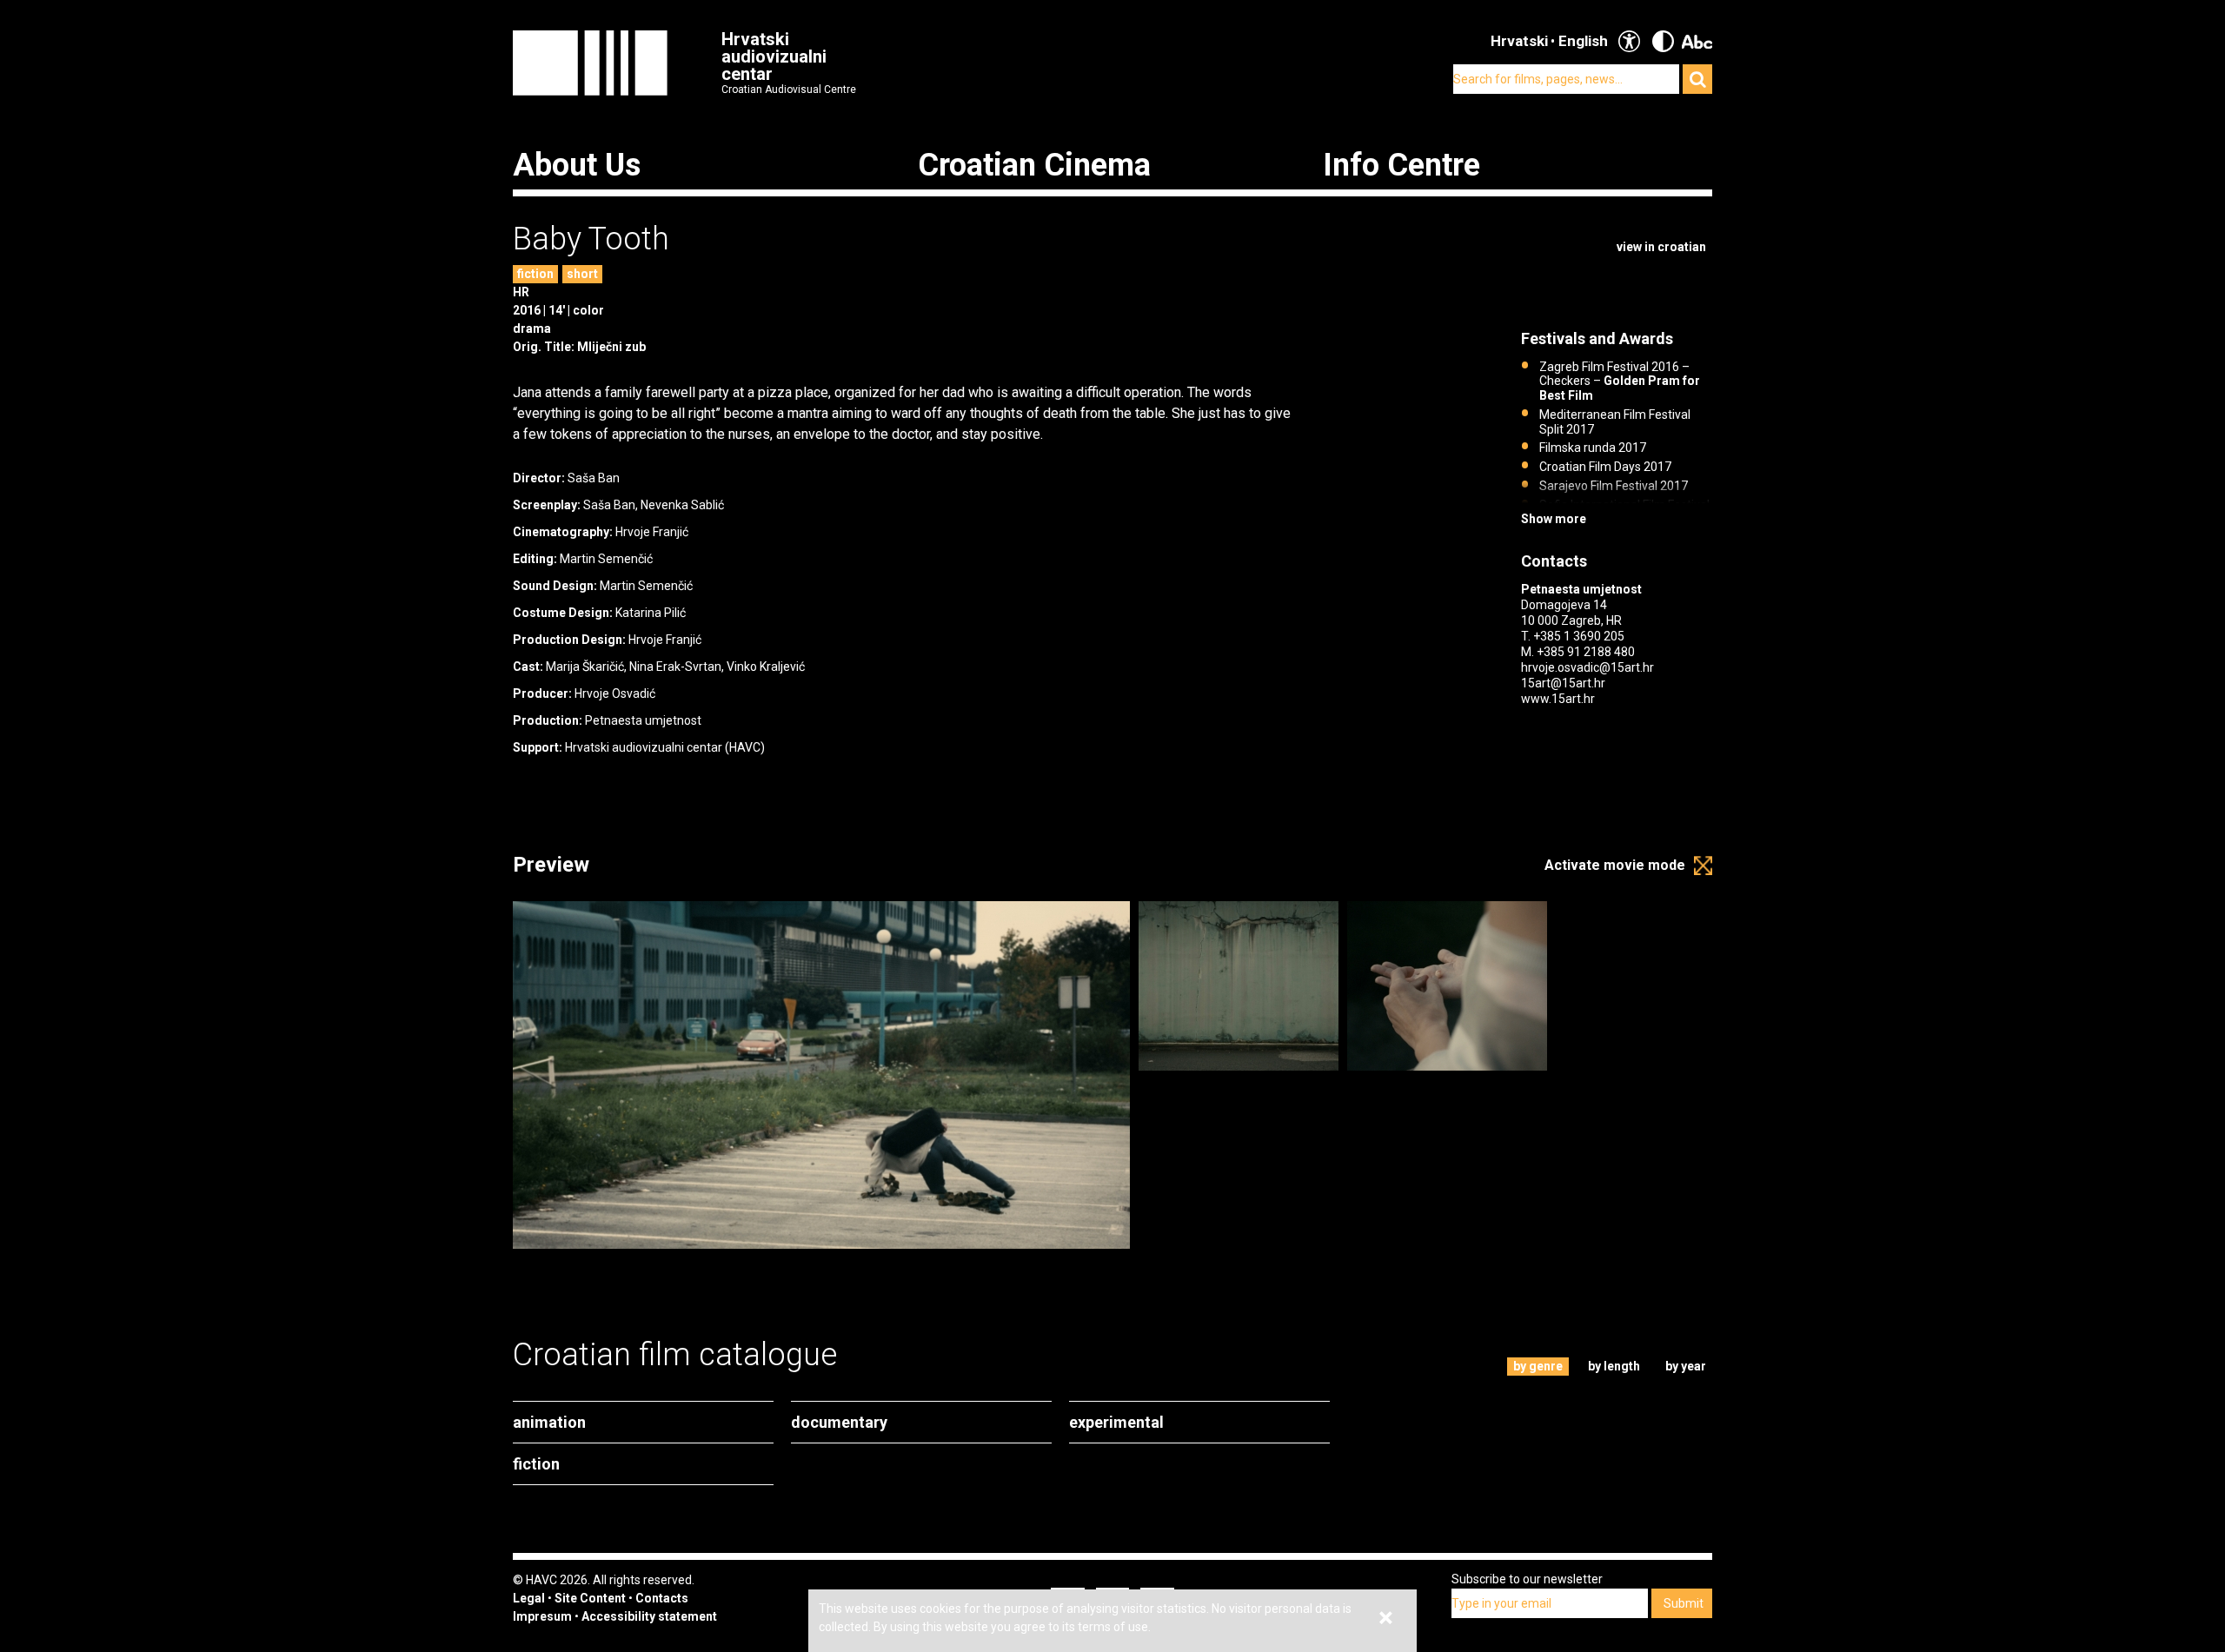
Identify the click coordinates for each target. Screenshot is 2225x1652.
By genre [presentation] (1538, 1366)
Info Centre (1401, 165)
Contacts (662, 1598)
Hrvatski (1519, 41)
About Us (577, 165)
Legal (529, 1598)
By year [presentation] (1686, 1366)
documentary (839, 1422)
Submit (1684, 1603)
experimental (1116, 1422)
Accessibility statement (649, 1616)
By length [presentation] (1614, 1366)
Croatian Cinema (1034, 165)
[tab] (1538, 1367)
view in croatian (1661, 247)
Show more (1554, 519)
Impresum (542, 1616)
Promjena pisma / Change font (1697, 41)
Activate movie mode (1615, 865)
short (582, 274)
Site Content (590, 1598)
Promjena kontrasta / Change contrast (1663, 41)
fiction (535, 274)
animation (549, 1422)
